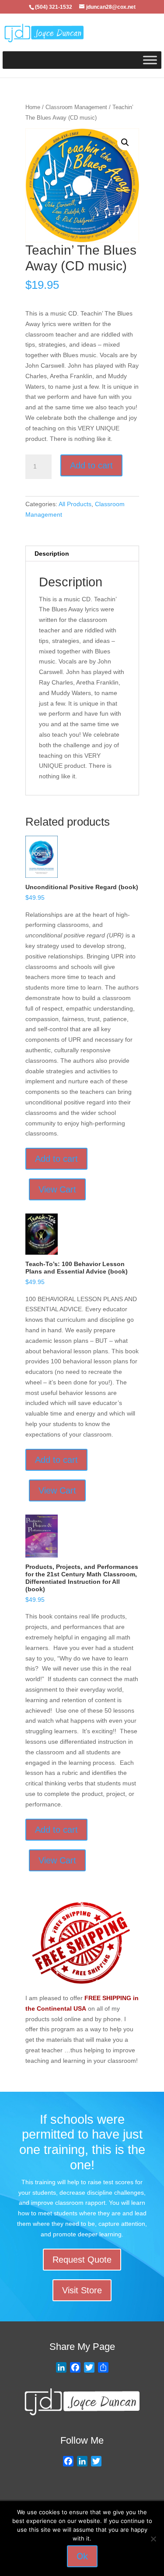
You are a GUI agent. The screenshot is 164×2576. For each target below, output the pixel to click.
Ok (82, 2556)
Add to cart (91, 465)
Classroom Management (76, 107)
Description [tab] (52, 554)
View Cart (57, 1189)
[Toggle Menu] (150, 60)
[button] (125, 142)
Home (33, 107)
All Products (75, 504)
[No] (153, 2539)
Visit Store (82, 2290)
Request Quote (82, 2260)
